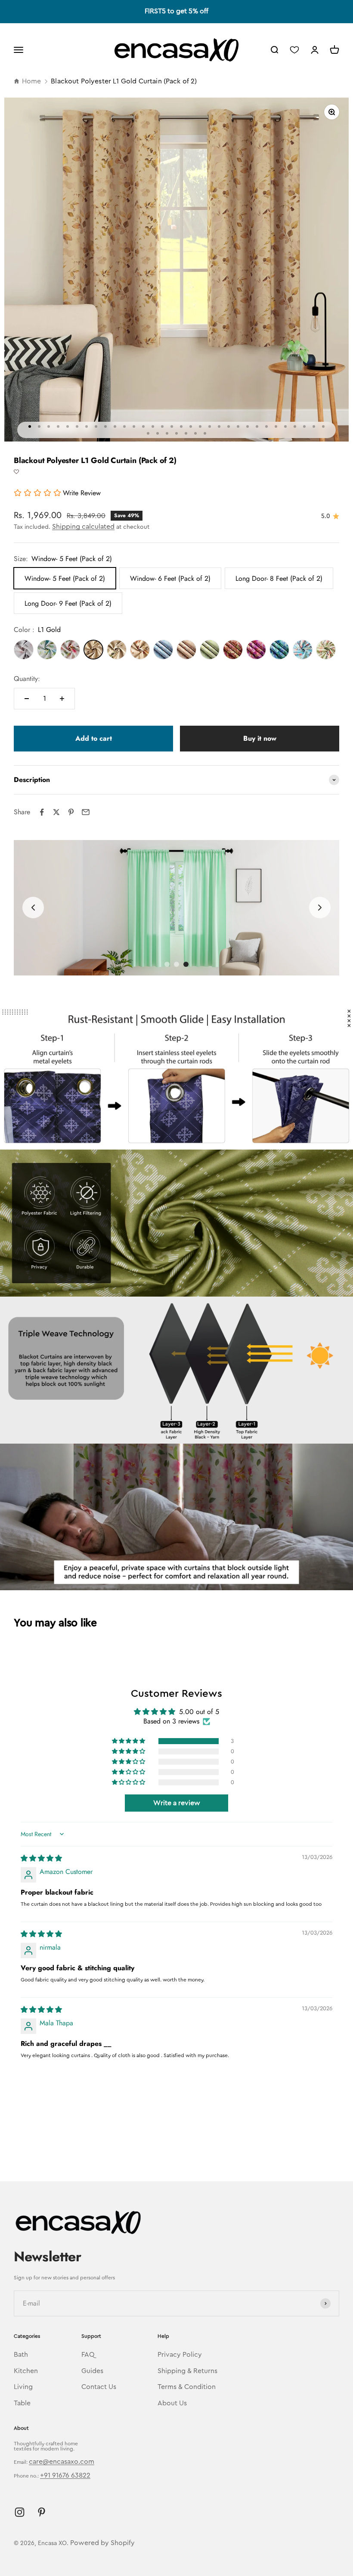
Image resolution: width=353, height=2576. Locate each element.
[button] (16, 472)
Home (31, 81)
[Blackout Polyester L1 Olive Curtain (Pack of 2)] (117, 650)
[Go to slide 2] (176, 964)
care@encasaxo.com (62, 2462)
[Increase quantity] (62, 699)
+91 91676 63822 (65, 2475)
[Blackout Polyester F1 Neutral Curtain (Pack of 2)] (24, 650)
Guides (92, 2371)
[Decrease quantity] (27, 699)
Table (22, 2403)
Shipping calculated (83, 527)
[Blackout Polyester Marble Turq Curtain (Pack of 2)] (163, 650)
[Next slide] (320, 908)
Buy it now (260, 738)
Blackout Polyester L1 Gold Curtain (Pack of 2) (124, 81)
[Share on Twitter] (56, 812)
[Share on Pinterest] (71, 812)
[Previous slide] (33, 908)
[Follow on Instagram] (20, 2512)
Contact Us (99, 2387)
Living (23, 2387)
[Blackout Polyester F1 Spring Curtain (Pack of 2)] (70, 650)
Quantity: (27, 679)
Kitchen (26, 2371)
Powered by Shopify (102, 2543)
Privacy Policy (180, 2355)
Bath (21, 2355)
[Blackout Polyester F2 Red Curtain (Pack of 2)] (233, 650)
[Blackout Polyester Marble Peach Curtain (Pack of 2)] (186, 650)
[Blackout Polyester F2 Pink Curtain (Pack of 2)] (256, 650)
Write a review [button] (177, 1803)
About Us (172, 2403)
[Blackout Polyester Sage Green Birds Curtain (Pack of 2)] (326, 650)
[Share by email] (86, 812)
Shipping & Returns (187, 2371)
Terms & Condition (187, 2387)
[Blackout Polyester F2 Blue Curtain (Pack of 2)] (279, 650)
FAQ (88, 2355)
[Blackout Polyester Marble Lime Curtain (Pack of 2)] (210, 650)
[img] (41, 1858)
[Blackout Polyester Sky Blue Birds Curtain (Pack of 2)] (303, 650)
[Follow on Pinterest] (42, 2512)
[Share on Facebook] (42, 812)
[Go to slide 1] (167, 964)
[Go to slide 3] (186, 964)
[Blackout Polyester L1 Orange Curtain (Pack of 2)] (140, 650)
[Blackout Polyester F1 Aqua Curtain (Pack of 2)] (47, 650)
